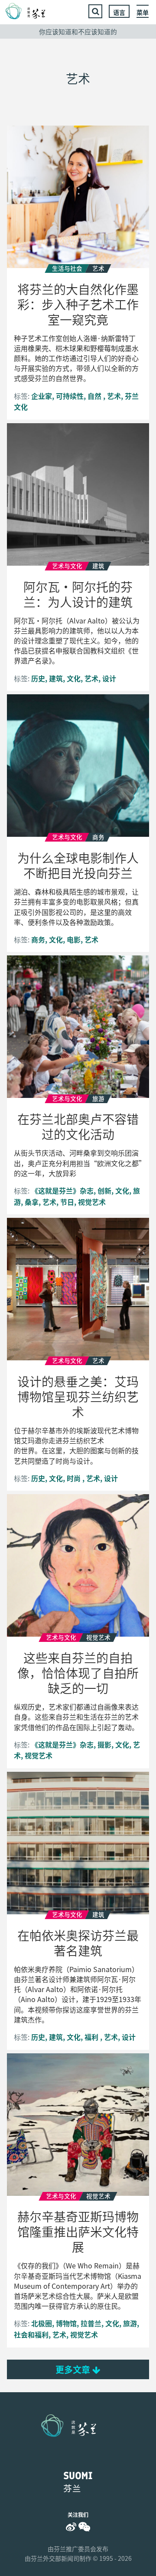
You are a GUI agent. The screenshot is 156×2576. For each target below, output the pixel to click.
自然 (95, 396)
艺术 (114, 396)
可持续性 (70, 396)
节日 (67, 1202)
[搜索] (95, 11)
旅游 (130, 2323)
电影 (74, 939)
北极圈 (42, 2323)
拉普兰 (91, 2323)
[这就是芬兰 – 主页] (31, 11)
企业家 (42, 396)
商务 (38, 939)
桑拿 (32, 1202)
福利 (92, 2037)
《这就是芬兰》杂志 (62, 1190)
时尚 (75, 1478)
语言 (119, 12)
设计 (109, 678)
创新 (104, 1190)
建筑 (56, 678)
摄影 (104, 1744)
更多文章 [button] (74, 2369)
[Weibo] (71, 2527)
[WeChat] (84, 2527)
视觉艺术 (92, 1202)
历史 (38, 678)
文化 (74, 678)
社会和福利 (31, 2334)
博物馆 (66, 2323)
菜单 (143, 12)
